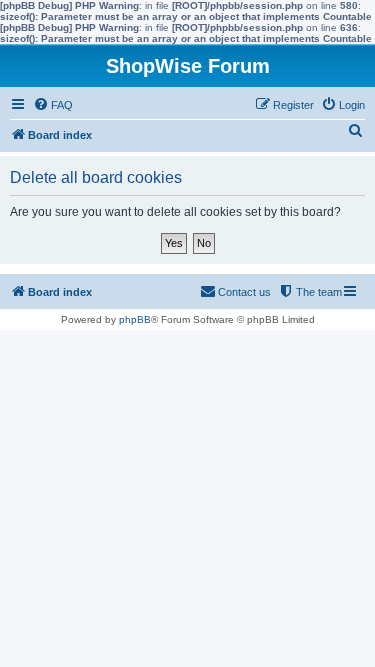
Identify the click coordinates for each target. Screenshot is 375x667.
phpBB (135, 319)
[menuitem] (53, 105)
